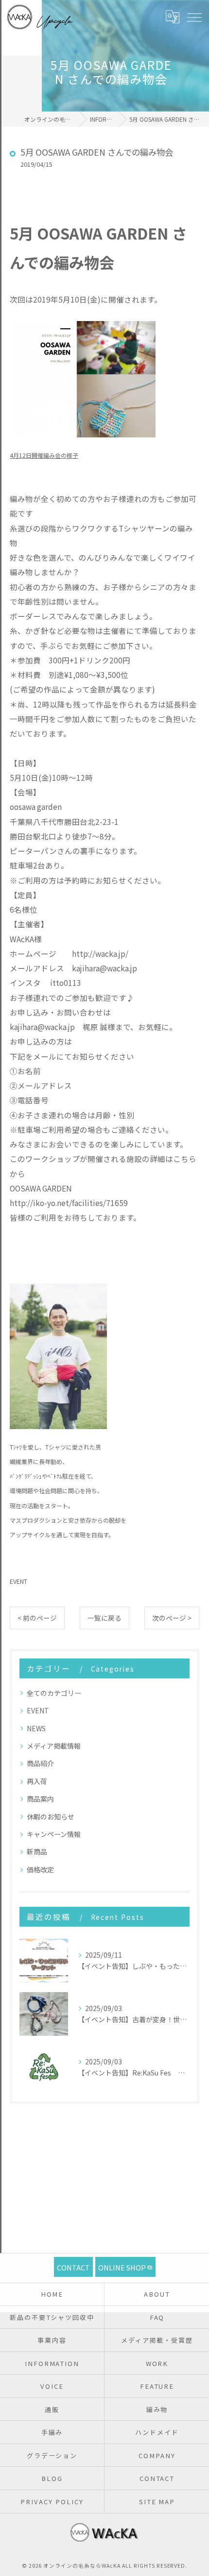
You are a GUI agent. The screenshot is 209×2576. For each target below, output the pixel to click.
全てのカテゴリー (54, 1693)
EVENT (18, 1581)
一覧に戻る (104, 1618)
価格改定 (40, 1869)
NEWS (36, 1728)
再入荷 (37, 1781)
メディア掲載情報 (54, 1746)
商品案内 (40, 1799)
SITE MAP (157, 2502)
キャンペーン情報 (54, 1834)
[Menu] (194, 17)
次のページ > (172, 1618)
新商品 (37, 1851)
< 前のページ (37, 1618)
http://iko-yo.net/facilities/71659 (69, 1203)
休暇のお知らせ (51, 1817)
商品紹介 (40, 1763)
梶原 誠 (95, 1027)
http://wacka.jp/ (100, 953)
